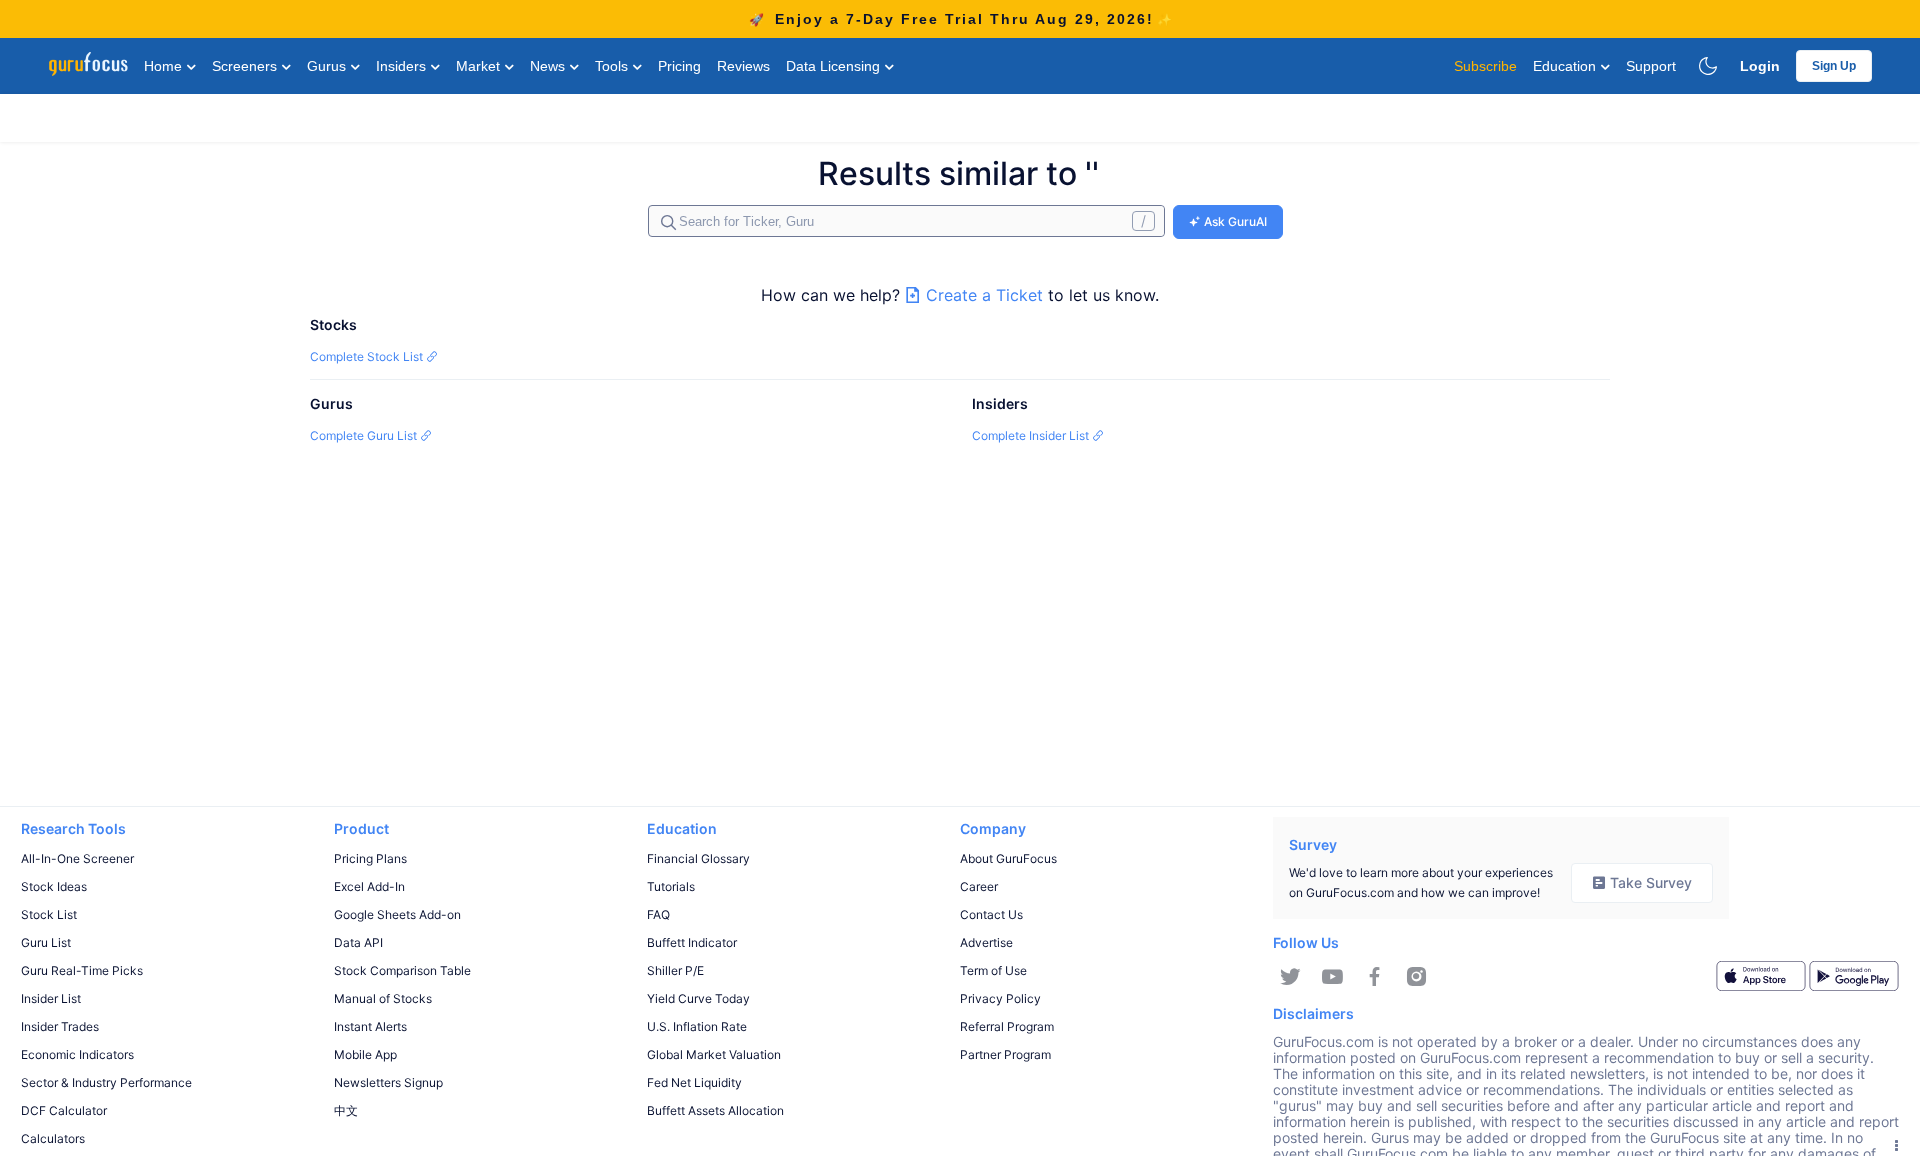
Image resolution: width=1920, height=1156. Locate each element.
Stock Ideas (54, 886)
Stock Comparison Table (402, 970)
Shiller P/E (675, 970)
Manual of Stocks (383, 998)
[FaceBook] (1374, 977)
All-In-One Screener (77, 858)
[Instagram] (1416, 977)
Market (480, 66)
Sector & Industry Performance (106, 1082)
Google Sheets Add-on (397, 914)
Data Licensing (835, 66)
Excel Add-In (369, 886)
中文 (346, 1110)
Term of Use (993, 970)
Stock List (49, 914)
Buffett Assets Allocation (715, 1110)
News (549, 66)
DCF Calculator (64, 1110)
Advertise (986, 942)
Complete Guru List (365, 435)
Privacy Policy (1000, 998)
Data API (358, 942)
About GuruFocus (1008, 858)
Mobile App (365, 1054)
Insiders (403, 66)
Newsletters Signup (388, 1082)
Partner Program (1005, 1054)
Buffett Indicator (692, 942)
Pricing (679, 66)
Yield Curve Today (698, 998)
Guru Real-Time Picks (82, 970)
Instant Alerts (370, 1026)
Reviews (743, 66)
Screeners (246, 66)
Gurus (328, 66)
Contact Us (991, 914)
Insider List (51, 998)
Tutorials (671, 886)
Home (165, 66)
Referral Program (1007, 1026)
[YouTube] (1332, 977)
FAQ (658, 914)
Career (979, 886)
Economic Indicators (77, 1054)
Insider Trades (60, 1026)
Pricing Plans (370, 858)
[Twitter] (1290, 977)
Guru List (46, 942)
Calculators (53, 1138)
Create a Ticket (984, 295)
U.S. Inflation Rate (697, 1026)
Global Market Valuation (714, 1054)
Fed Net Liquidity (694, 1082)
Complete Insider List (1032, 435)
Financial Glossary (698, 858)
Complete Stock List (368, 356)
